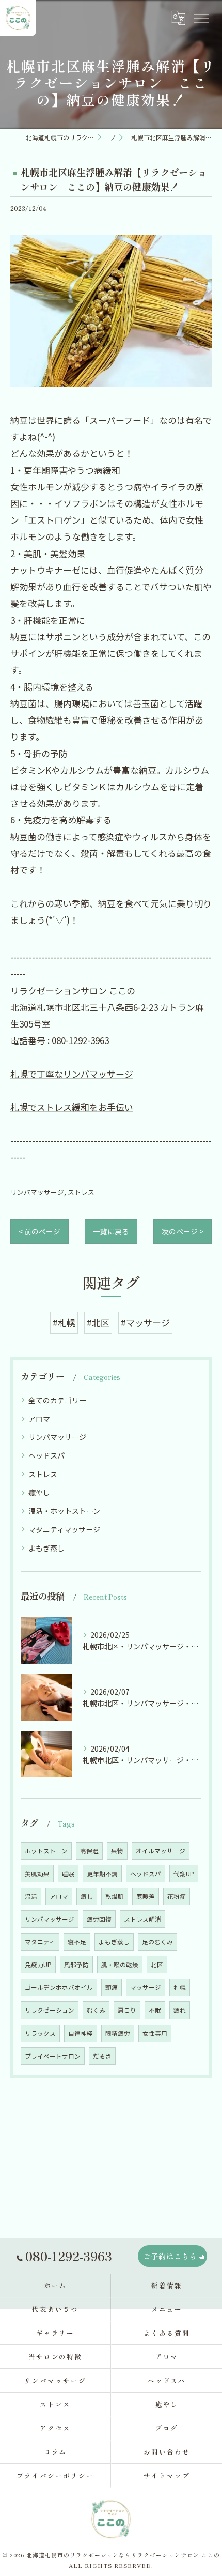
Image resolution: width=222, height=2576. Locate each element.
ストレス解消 (142, 1919)
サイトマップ (167, 2475)
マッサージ (146, 1987)
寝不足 (77, 1942)
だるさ (102, 2056)
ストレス (81, 1192)
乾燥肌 (115, 1896)
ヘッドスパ (46, 1455)
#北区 (98, 1322)
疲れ (180, 2010)
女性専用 (155, 2033)
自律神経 (81, 2033)
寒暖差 (146, 1896)
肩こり (127, 2010)
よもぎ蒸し (46, 1548)
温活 (31, 1896)
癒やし (39, 1492)
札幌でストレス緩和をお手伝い (72, 1107)
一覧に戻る (111, 1231)
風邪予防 (76, 1965)
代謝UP (184, 1874)
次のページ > (183, 1231)
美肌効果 (37, 1874)
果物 (117, 1851)
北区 (157, 1965)
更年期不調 (102, 1874)
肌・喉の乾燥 (120, 1965)
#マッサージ (145, 1322)
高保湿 (89, 1851)
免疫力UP (38, 1965)
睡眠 (68, 1874)
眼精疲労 (118, 2033)
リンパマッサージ (37, 1192)
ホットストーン (46, 1851)
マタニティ (40, 1942)
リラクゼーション (50, 2010)
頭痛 (112, 1987)
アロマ (39, 1419)
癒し (87, 1896)
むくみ (96, 2010)
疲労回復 (99, 1919)
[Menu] (201, 18)
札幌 (180, 1987)
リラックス (40, 2033)
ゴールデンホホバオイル (59, 1987)
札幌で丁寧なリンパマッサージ (72, 1074)
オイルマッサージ (161, 1851)
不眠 (155, 2010)
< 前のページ (39, 1231)
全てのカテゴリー (57, 1400)
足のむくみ (157, 1942)
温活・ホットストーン (64, 1511)
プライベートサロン (53, 2056)
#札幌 (64, 1322)
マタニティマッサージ (64, 1529)
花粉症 (177, 1896)
